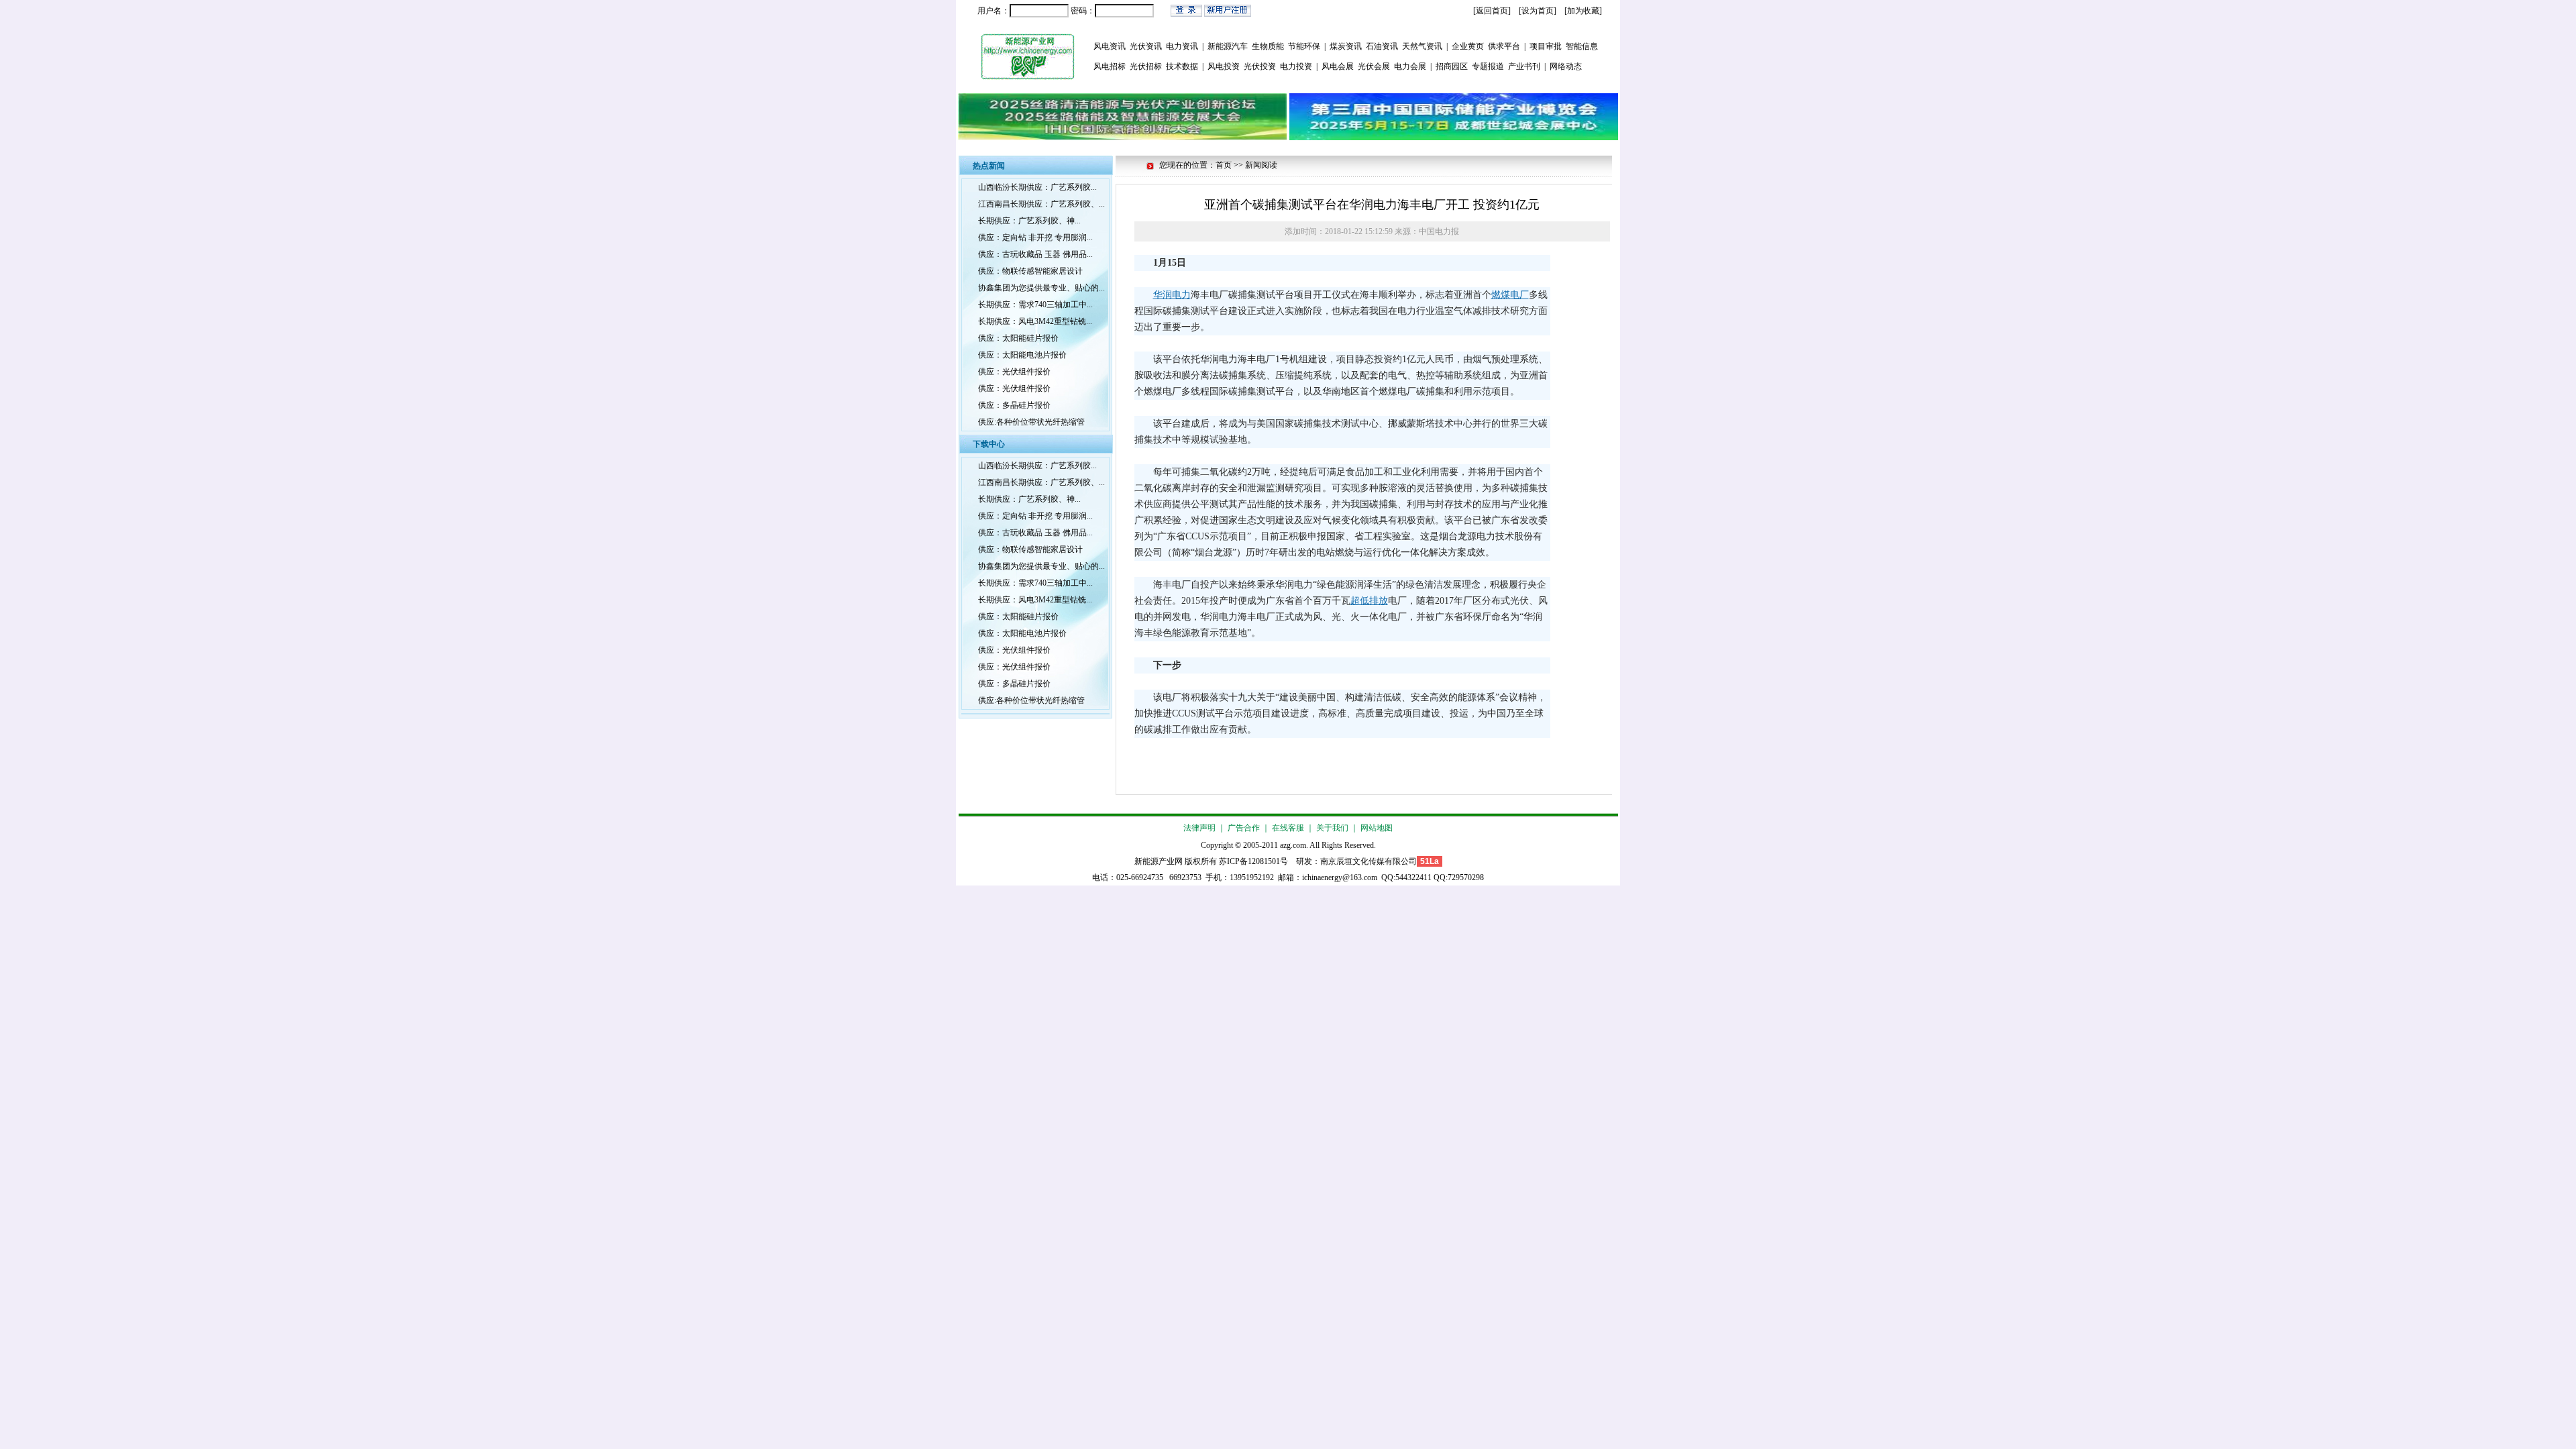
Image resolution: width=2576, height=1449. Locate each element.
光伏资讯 (1146, 46)
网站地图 (1377, 828)
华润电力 (1172, 295)
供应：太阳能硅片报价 (1018, 338)
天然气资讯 (1422, 46)
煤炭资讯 (1346, 46)
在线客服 (1288, 828)
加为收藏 (1583, 11)
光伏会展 (1374, 66)
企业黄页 (1468, 46)
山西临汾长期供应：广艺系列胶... (1037, 187)
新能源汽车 (1228, 46)
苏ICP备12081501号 (1253, 861)
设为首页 (1538, 11)
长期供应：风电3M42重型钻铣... (1035, 321)
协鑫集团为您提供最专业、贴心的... (1041, 288)
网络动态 (1566, 66)
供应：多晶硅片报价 (1014, 405)
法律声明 (1199, 828)
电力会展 (1410, 66)
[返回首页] (1492, 11)
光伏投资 (1260, 66)
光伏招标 (1146, 66)
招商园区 (1452, 66)
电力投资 (1296, 66)
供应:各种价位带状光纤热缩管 (1031, 422)
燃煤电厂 (1510, 295)
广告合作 (1244, 828)
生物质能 (1268, 46)
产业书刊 (1524, 66)
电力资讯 (1182, 46)
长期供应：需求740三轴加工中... (1035, 305)
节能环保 (1304, 46)
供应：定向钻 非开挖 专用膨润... (1035, 237)
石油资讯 (1382, 46)
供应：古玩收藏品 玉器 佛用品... (1035, 254)
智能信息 (1582, 46)
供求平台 (1504, 46)
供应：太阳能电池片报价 (1022, 355)
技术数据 (1182, 66)
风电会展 (1338, 66)
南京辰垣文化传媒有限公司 (1368, 861)
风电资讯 (1110, 46)
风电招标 (1110, 66)
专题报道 (1488, 66)
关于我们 (1332, 828)
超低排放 (1369, 601)
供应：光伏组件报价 (1014, 372)
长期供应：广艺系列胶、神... (1029, 221)
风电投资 (1224, 66)
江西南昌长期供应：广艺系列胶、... (1041, 204)
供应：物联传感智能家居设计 (1030, 271)
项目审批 (1546, 46)
